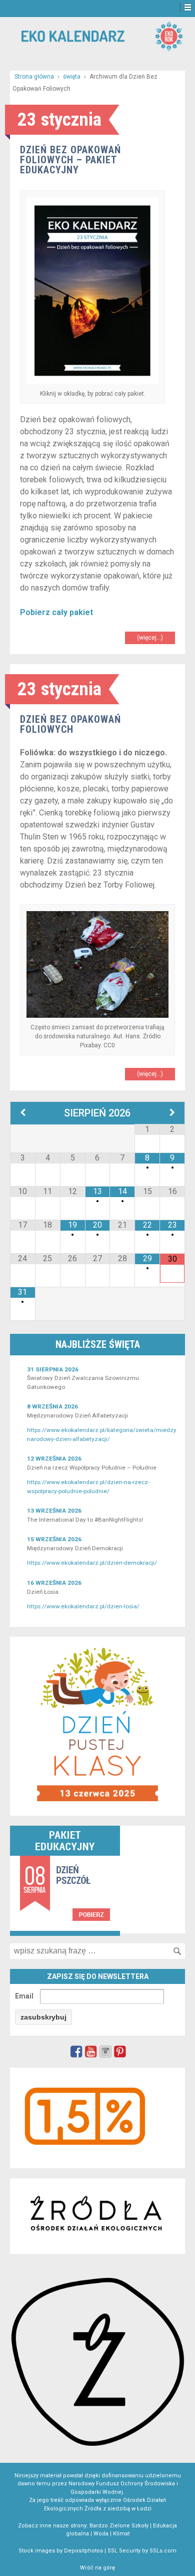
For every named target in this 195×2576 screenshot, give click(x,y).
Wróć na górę (97, 2568)
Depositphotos (83, 2551)
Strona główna (34, 77)
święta (72, 77)
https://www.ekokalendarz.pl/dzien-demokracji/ (92, 1563)
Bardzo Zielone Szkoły (119, 2526)
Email (24, 1996)
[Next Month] (172, 1113)
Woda (101, 2534)
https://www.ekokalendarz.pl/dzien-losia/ (83, 1606)
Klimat (121, 2534)
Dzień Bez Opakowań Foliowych (70, 724)
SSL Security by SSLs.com (142, 2551)
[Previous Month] (23, 1113)
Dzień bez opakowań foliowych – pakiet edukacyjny (70, 160)
